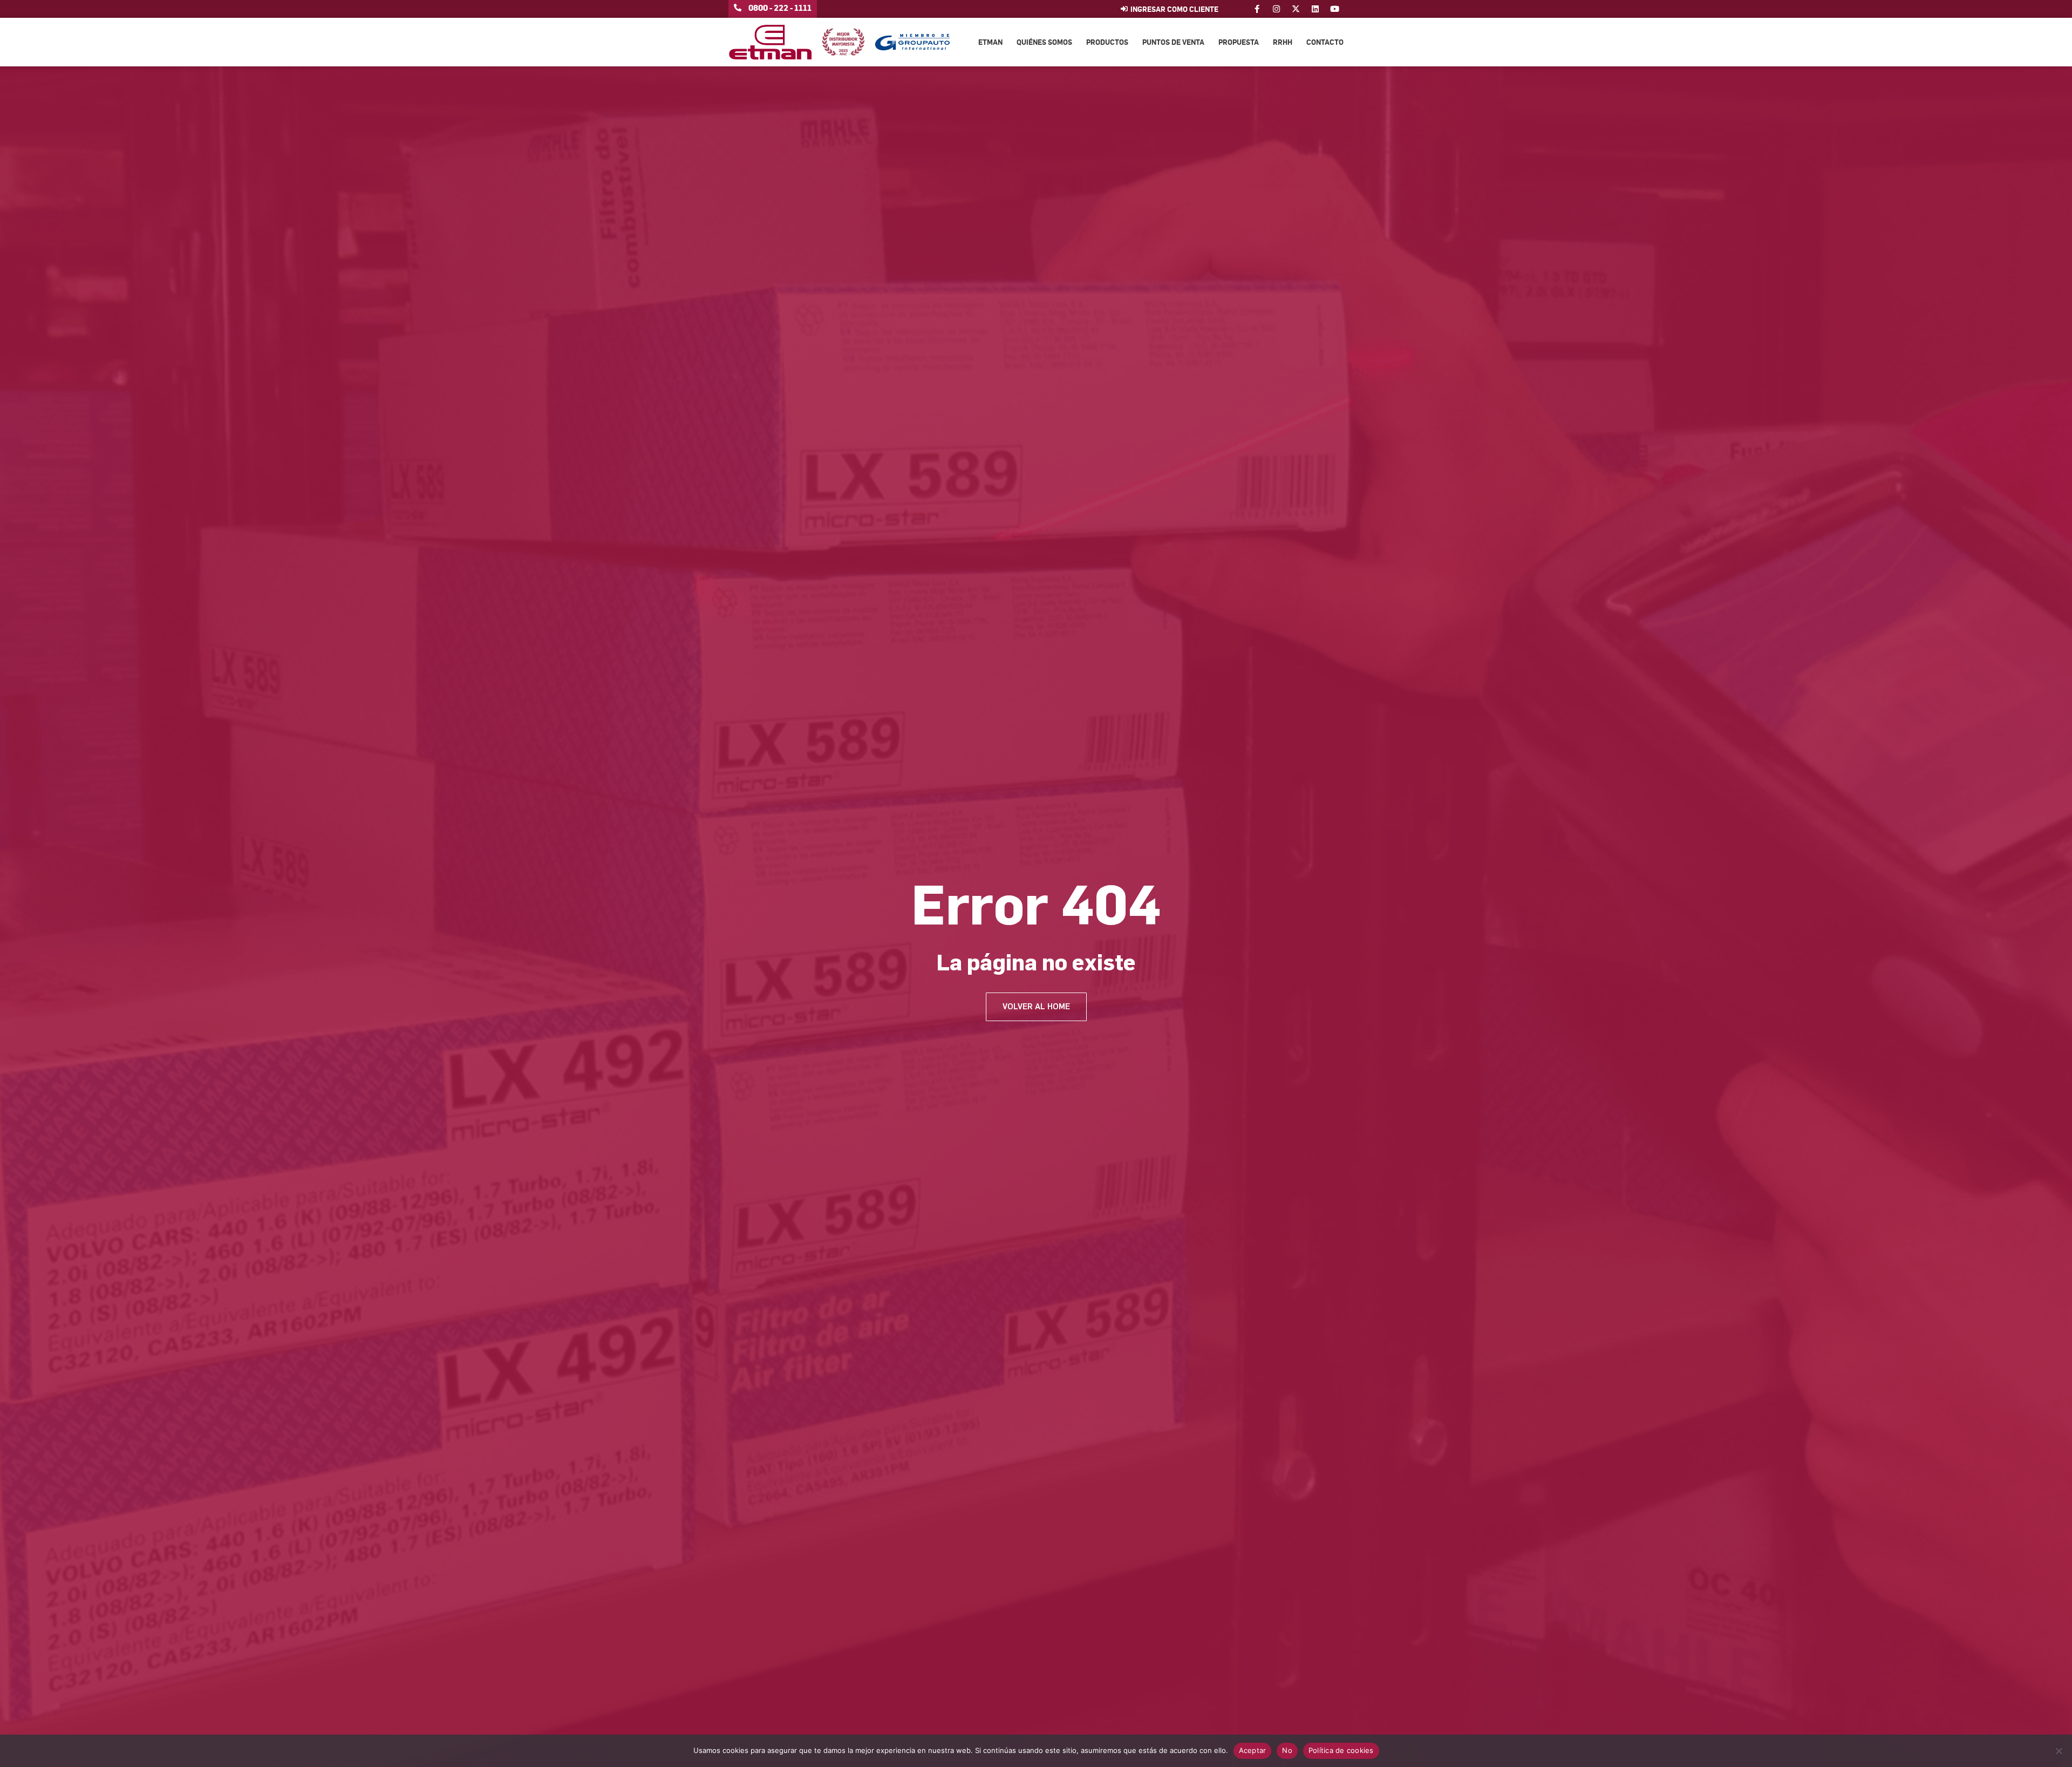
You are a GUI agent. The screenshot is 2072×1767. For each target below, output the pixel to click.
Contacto (1325, 42)
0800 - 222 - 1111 (780, 8)
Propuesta (1239, 42)
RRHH (1283, 42)
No (1287, 1750)
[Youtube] (1335, 9)
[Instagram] (1276, 9)
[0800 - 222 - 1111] (738, 8)
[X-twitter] (1296, 9)
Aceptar (1253, 1750)
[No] (2059, 1751)
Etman (990, 42)
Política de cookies (1341, 1750)
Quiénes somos (1044, 42)
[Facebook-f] (1257, 9)
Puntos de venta (1173, 42)
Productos (1107, 42)
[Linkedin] (1315, 9)
